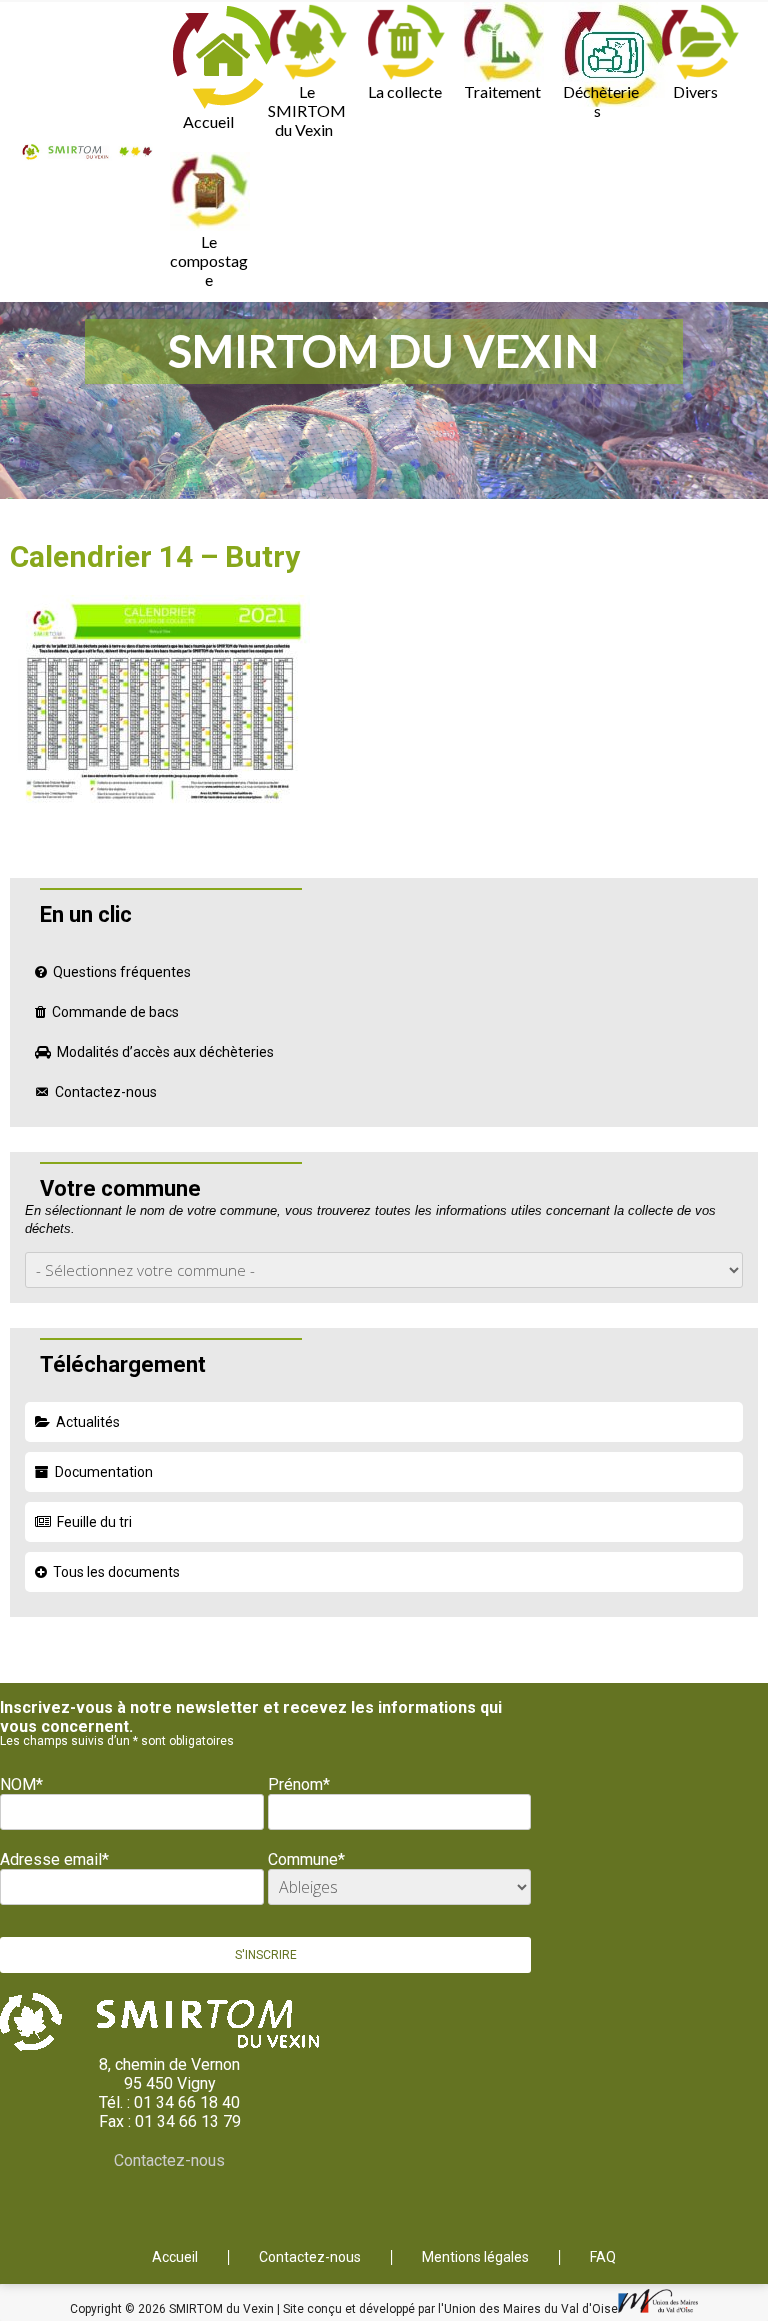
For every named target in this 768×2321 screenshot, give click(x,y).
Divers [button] (695, 91)
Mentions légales (475, 2257)
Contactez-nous (106, 1092)
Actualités (88, 1422)
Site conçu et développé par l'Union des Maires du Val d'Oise (450, 2309)
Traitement (502, 91)
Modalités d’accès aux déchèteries (165, 1052)
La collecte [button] (405, 91)
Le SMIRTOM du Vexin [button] (307, 110)
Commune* (306, 1859)
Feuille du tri (94, 1522)
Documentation (104, 1472)
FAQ (603, 2257)
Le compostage (209, 260)
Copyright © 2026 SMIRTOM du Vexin (173, 2309)
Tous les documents (116, 1572)
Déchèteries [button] (601, 101)
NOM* (21, 1784)
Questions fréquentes (122, 972)
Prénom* (299, 1784)
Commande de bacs (115, 1012)
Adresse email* (54, 1859)
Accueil (208, 121)
